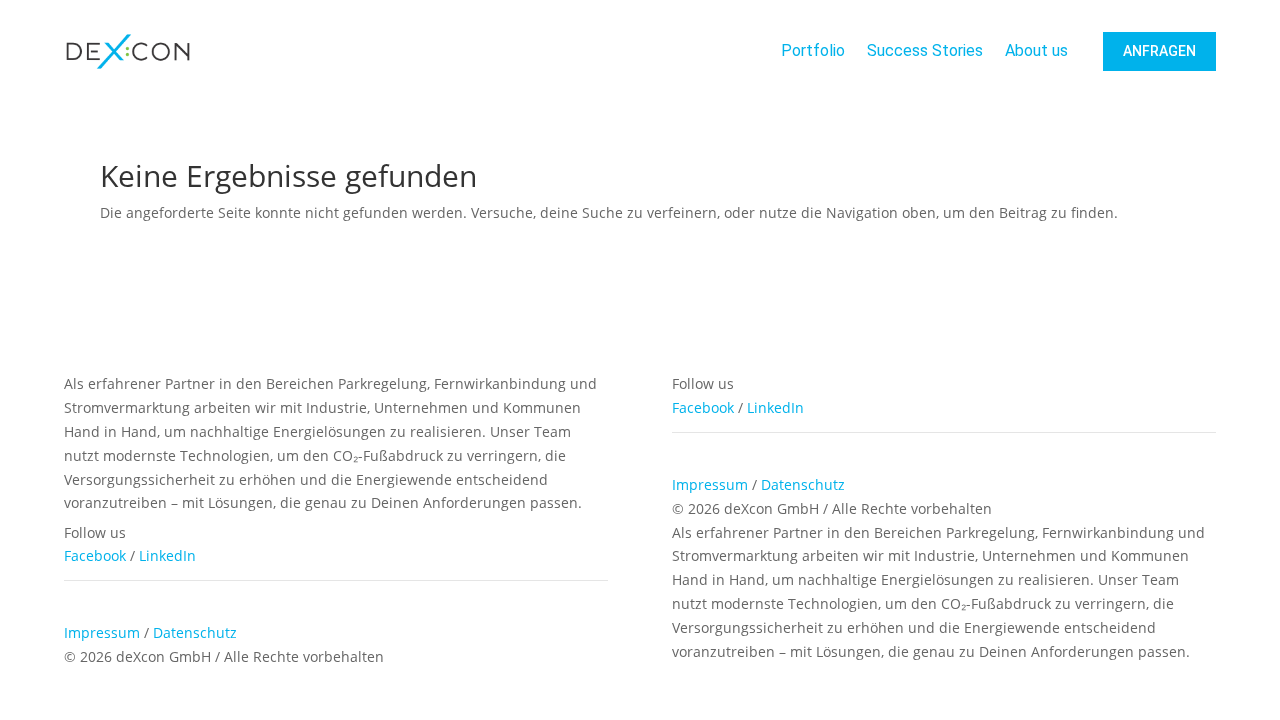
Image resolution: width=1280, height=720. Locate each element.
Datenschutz (803, 484)
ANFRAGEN (1159, 51)
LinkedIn (775, 407)
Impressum (710, 484)
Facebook (703, 407)
